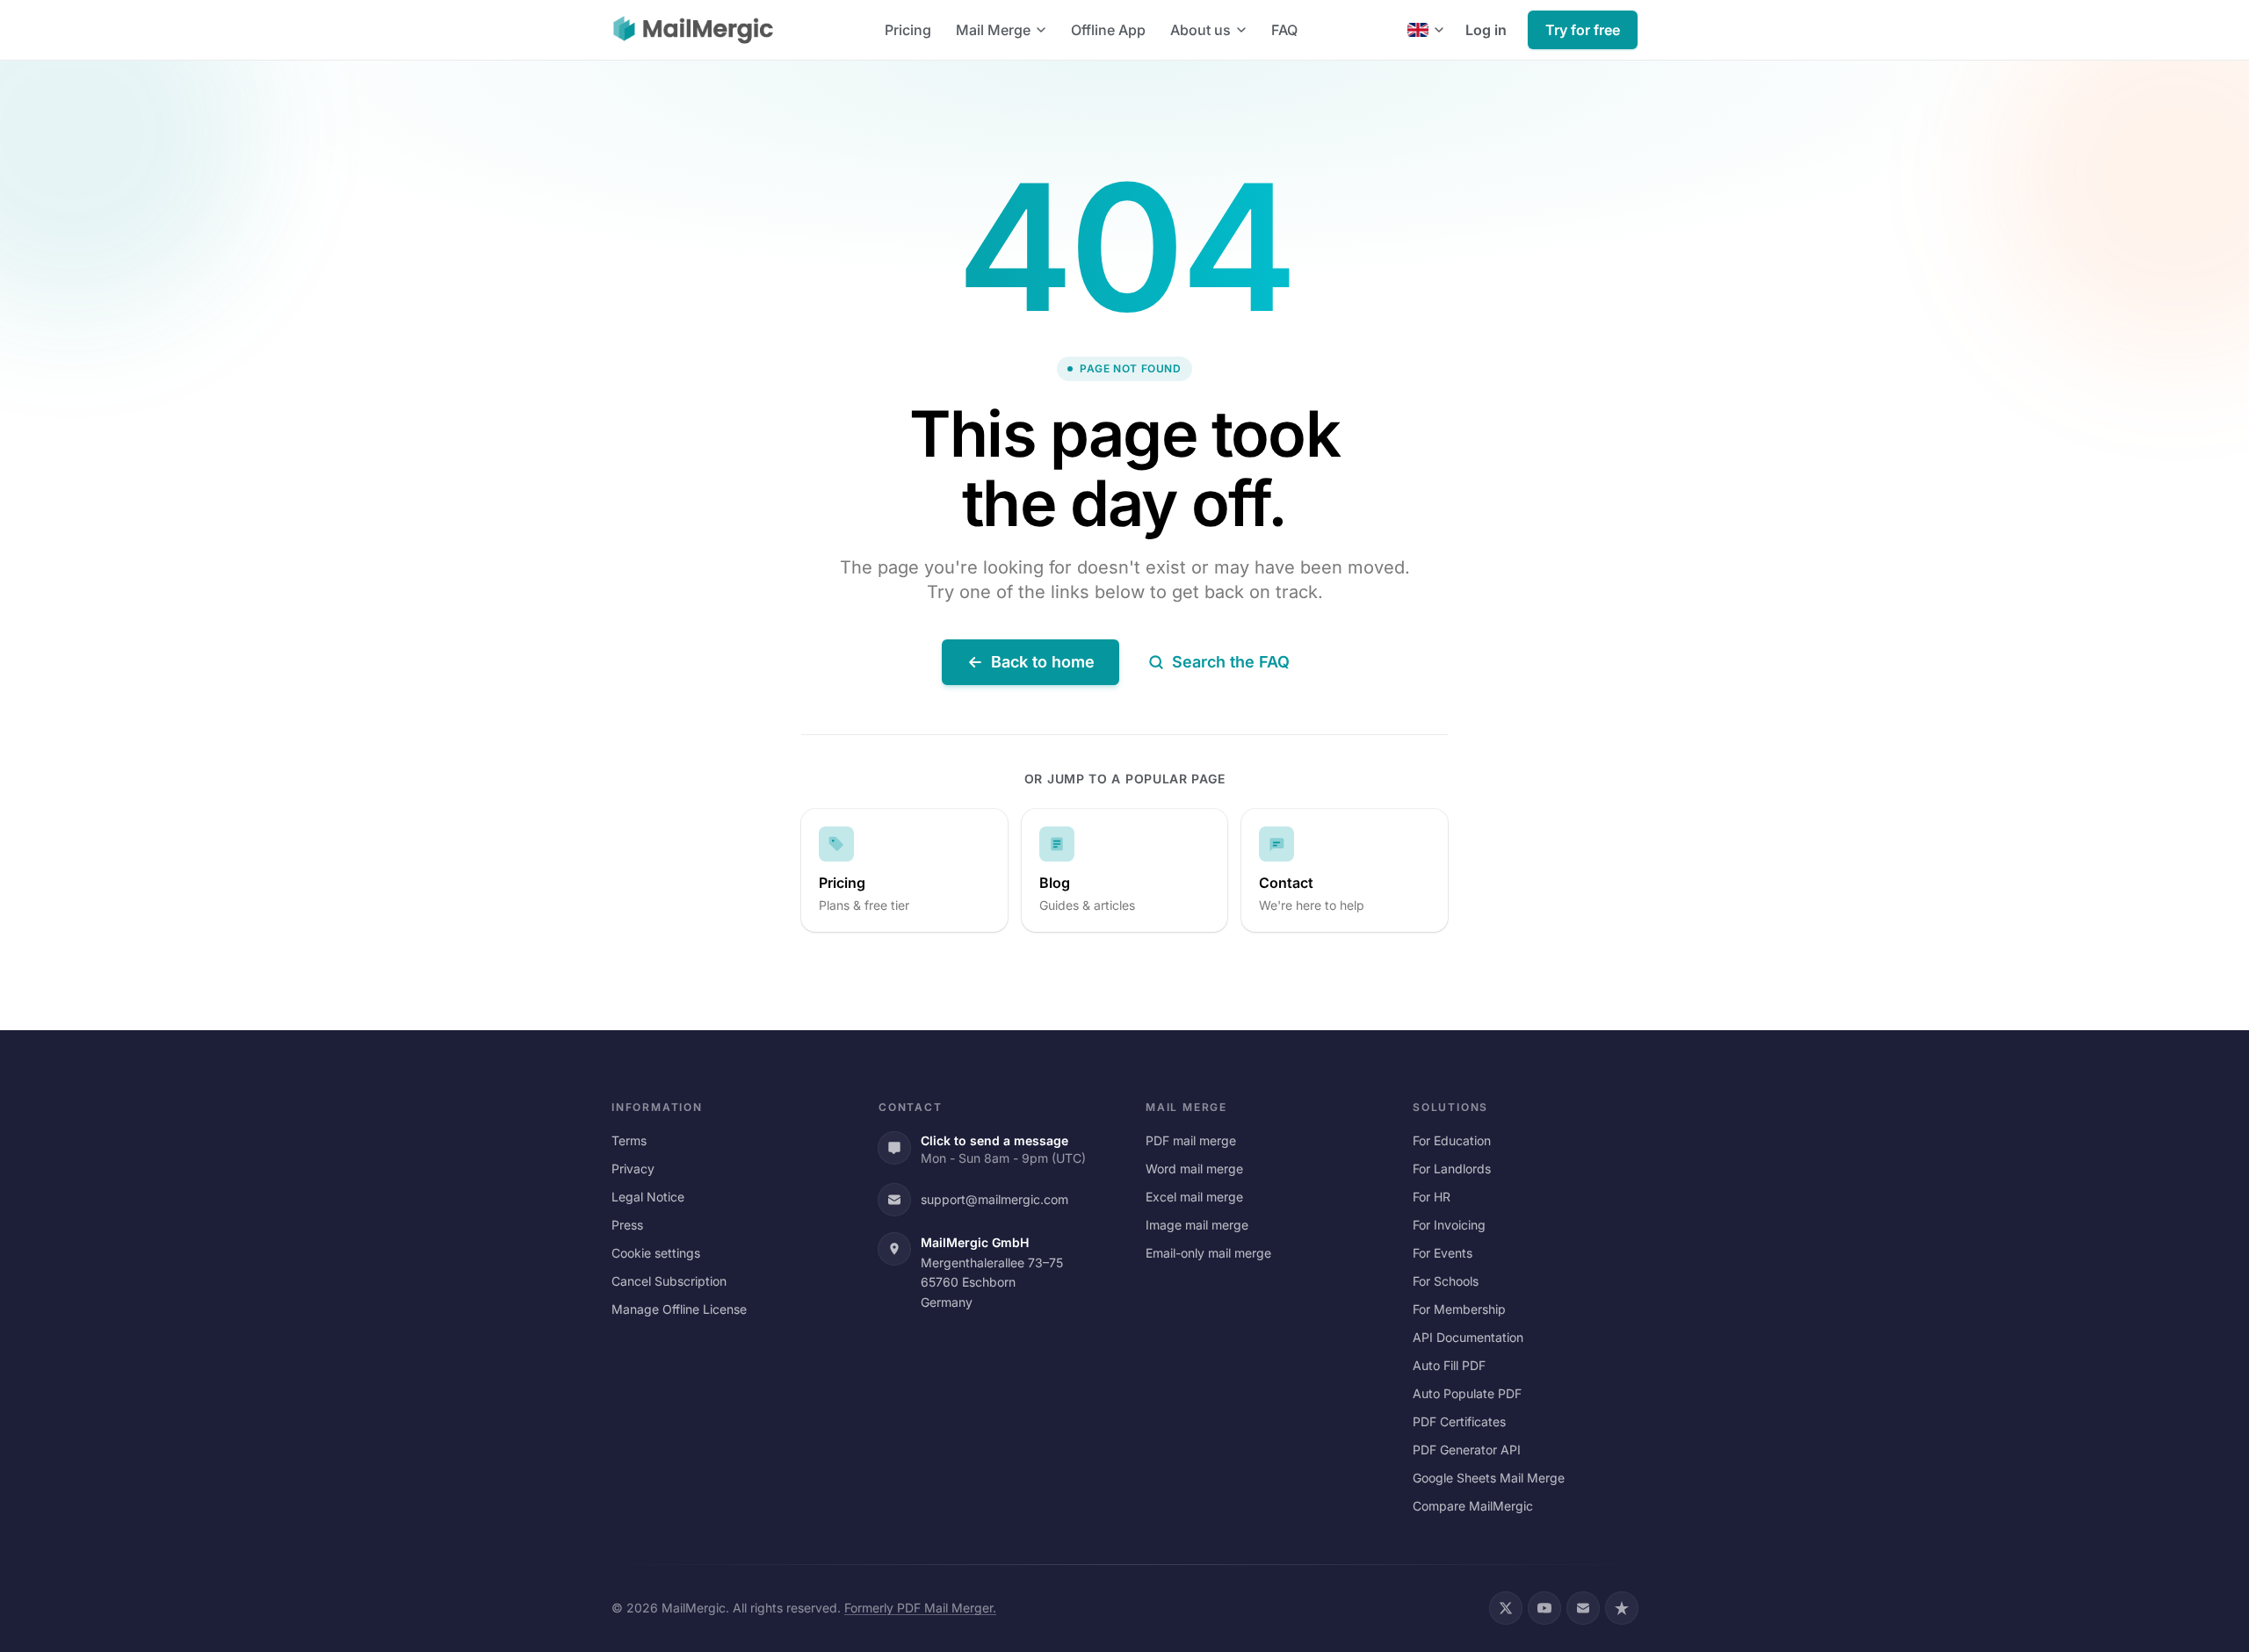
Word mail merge (1194, 1169)
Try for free (1583, 30)
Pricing (908, 30)
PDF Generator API (1467, 1450)
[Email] (1583, 1608)
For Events (1443, 1253)
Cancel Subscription (669, 1281)
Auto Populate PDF (1467, 1393)
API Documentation (1468, 1337)
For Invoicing (1449, 1225)
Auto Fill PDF (1449, 1365)
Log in (1486, 30)
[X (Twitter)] (1506, 1608)
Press (627, 1225)
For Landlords (1452, 1169)
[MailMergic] (693, 30)
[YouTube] (1544, 1608)
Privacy (633, 1169)
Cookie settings (656, 1253)
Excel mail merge (1194, 1197)
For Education (1452, 1140)
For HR (1432, 1197)
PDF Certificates (1459, 1421)
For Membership (1459, 1309)
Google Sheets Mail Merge (1489, 1478)
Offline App (1108, 30)
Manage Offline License (679, 1309)
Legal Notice (648, 1197)
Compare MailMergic (1473, 1506)
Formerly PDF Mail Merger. (920, 1608)
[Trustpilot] (1622, 1608)
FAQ (1284, 30)
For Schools (1446, 1281)
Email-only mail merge (1208, 1253)
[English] (1426, 30)
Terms (629, 1140)
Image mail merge (1197, 1225)
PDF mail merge (1191, 1140)
